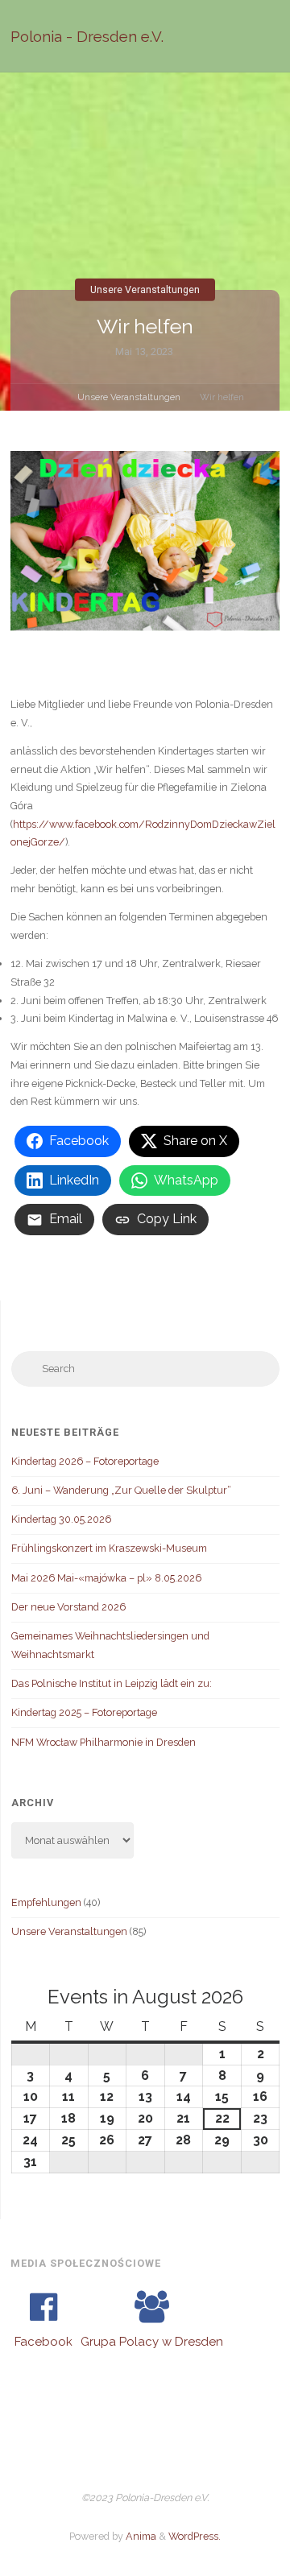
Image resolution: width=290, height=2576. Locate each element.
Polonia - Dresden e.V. (87, 36)
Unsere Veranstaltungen (145, 289)
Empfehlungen (46, 1902)
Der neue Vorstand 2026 (68, 1607)
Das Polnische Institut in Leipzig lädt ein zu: (112, 1683)
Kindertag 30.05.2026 (61, 1519)
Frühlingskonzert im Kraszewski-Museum (109, 1548)
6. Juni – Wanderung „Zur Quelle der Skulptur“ (121, 1490)
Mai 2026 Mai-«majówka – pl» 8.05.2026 (106, 1578)
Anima (140, 2536)
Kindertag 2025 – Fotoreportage (84, 1712)
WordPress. (195, 2536)
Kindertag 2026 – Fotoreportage (85, 1461)
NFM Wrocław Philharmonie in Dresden (104, 1742)
